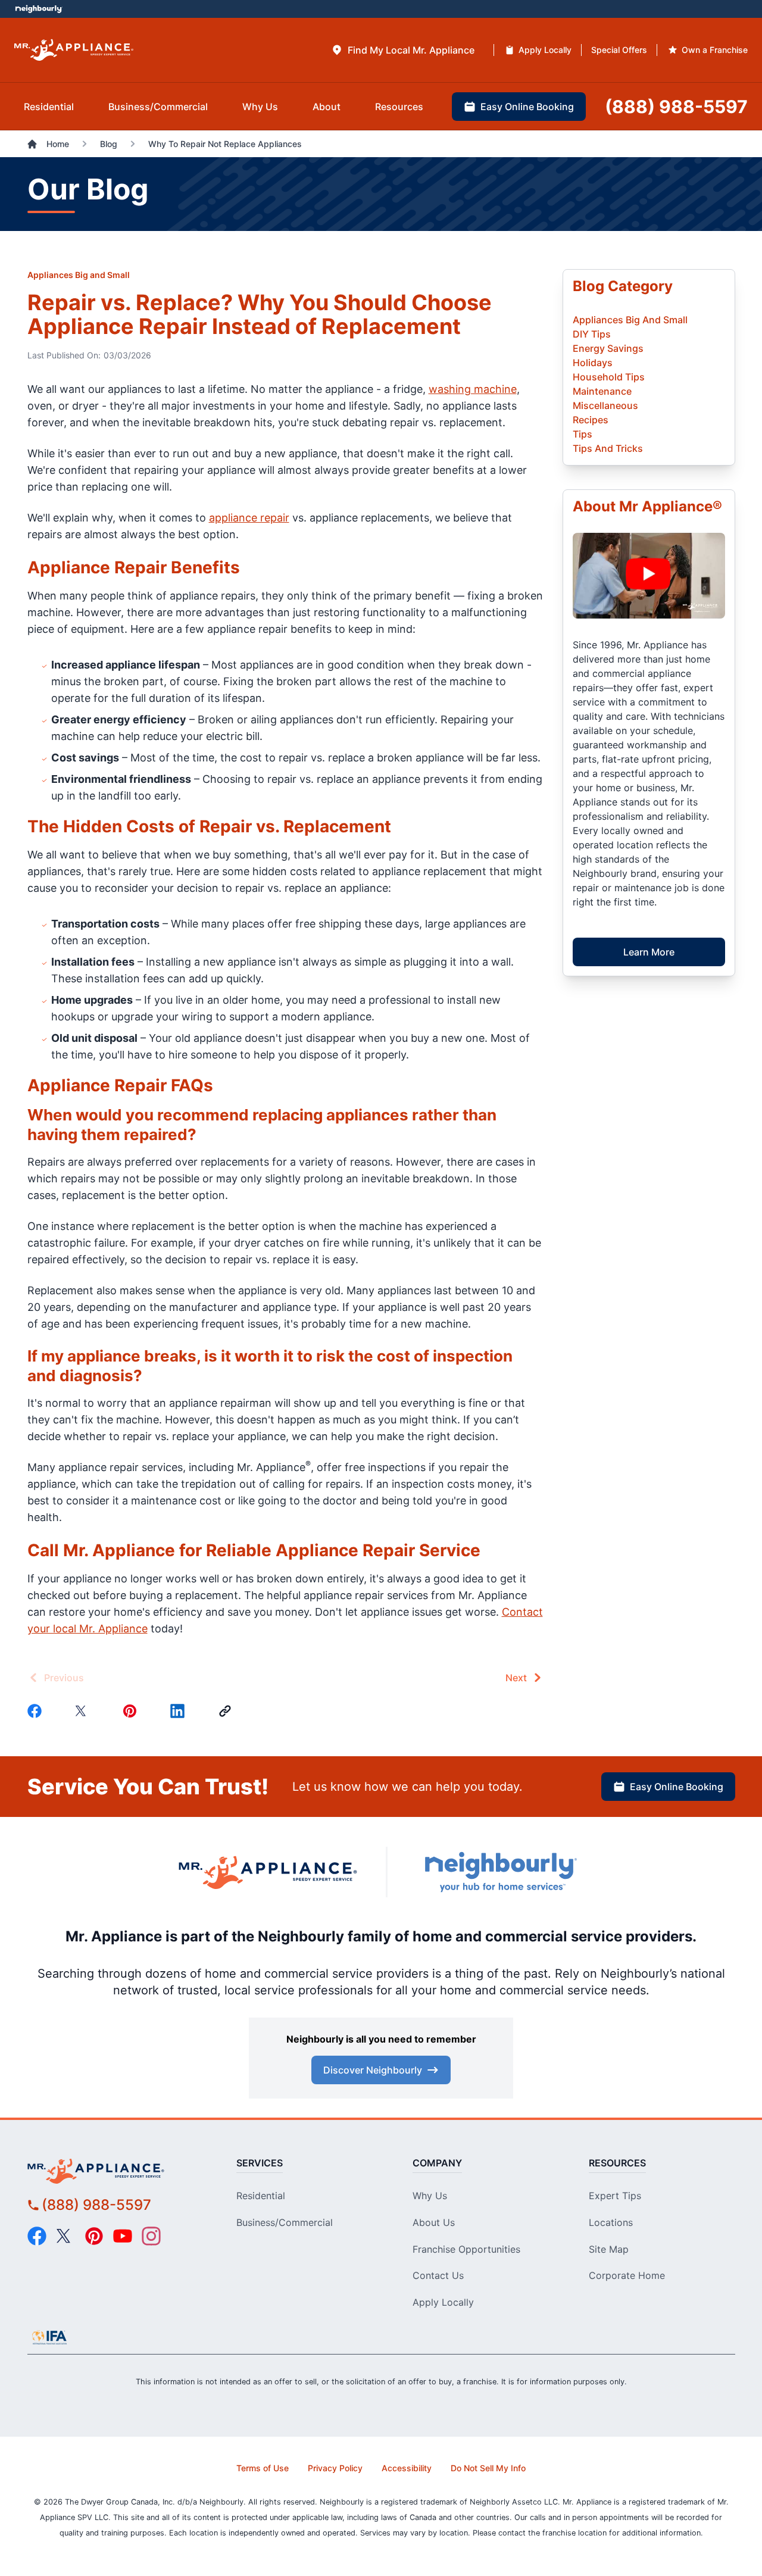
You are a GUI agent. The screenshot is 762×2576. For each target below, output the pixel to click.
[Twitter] (85, 1711)
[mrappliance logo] (117, 2171)
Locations (611, 2222)
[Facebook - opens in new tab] (37, 2236)
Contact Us (438, 2275)
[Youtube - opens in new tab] (123, 2236)
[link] (227, 1711)
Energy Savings (608, 348)
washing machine (473, 389)
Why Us (430, 2196)
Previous (64, 1678)
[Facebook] (37, 1711)
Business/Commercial (285, 2222)
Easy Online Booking (677, 1787)
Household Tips (609, 377)
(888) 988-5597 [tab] (676, 107)
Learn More (649, 952)
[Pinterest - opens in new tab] (94, 2236)
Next (516, 1678)
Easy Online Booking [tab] (527, 107)
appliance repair (249, 518)
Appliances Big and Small (79, 275)
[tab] (403, 50)
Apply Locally (443, 2302)
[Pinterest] (132, 1711)
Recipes (591, 420)
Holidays (593, 363)
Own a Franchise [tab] (715, 50)
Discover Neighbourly (373, 2070)
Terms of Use (263, 2468)
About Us (434, 2222)
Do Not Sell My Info (488, 2468)
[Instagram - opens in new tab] (151, 2236)
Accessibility (407, 2468)
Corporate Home (627, 2275)
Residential (261, 2196)
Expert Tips (615, 2196)
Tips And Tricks (608, 448)
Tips (583, 434)
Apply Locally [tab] (545, 50)
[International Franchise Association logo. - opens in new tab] (49, 2337)
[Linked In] (180, 1711)
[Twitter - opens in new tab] (65, 2236)
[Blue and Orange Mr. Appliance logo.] (268, 1872)
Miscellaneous (605, 405)
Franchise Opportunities (466, 2249)
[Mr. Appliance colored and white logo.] (74, 50)
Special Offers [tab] (619, 50)
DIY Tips (592, 334)
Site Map (609, 2249)
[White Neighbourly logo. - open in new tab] (39, 9)
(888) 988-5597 (96, 2205)
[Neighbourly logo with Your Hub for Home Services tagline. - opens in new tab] (500, 1872)
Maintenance (602, 391)
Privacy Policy (335, 2468)
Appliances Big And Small (630, 320)
